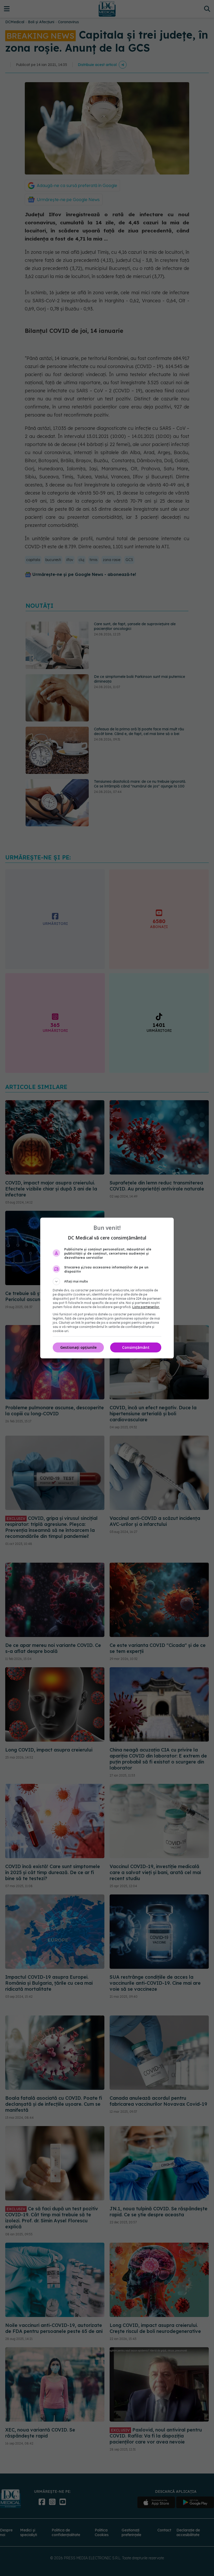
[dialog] (107, 1288)
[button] (107, 1281)
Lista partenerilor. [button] (146, 1307)
